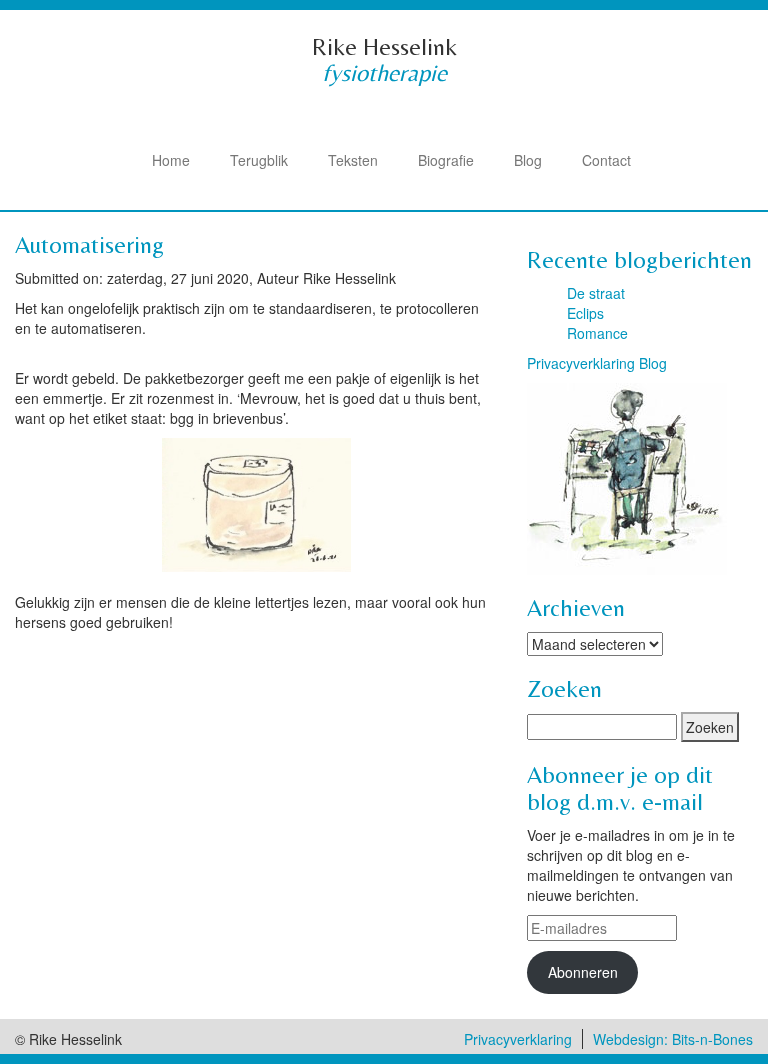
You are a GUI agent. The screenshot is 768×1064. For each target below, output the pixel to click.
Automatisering (89, 244)
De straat (596, 293)
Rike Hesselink (384, 46)
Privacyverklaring (518, 1039)
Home (171, 160)
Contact (606, 160)
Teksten (353, 160)
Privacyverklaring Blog (597, 363)
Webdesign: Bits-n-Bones (673, 1039)
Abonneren (583, 972)
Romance (597, 333)
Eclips (585, 313)
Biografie (446, 160)
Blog (528, 160)
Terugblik (259, 160)
